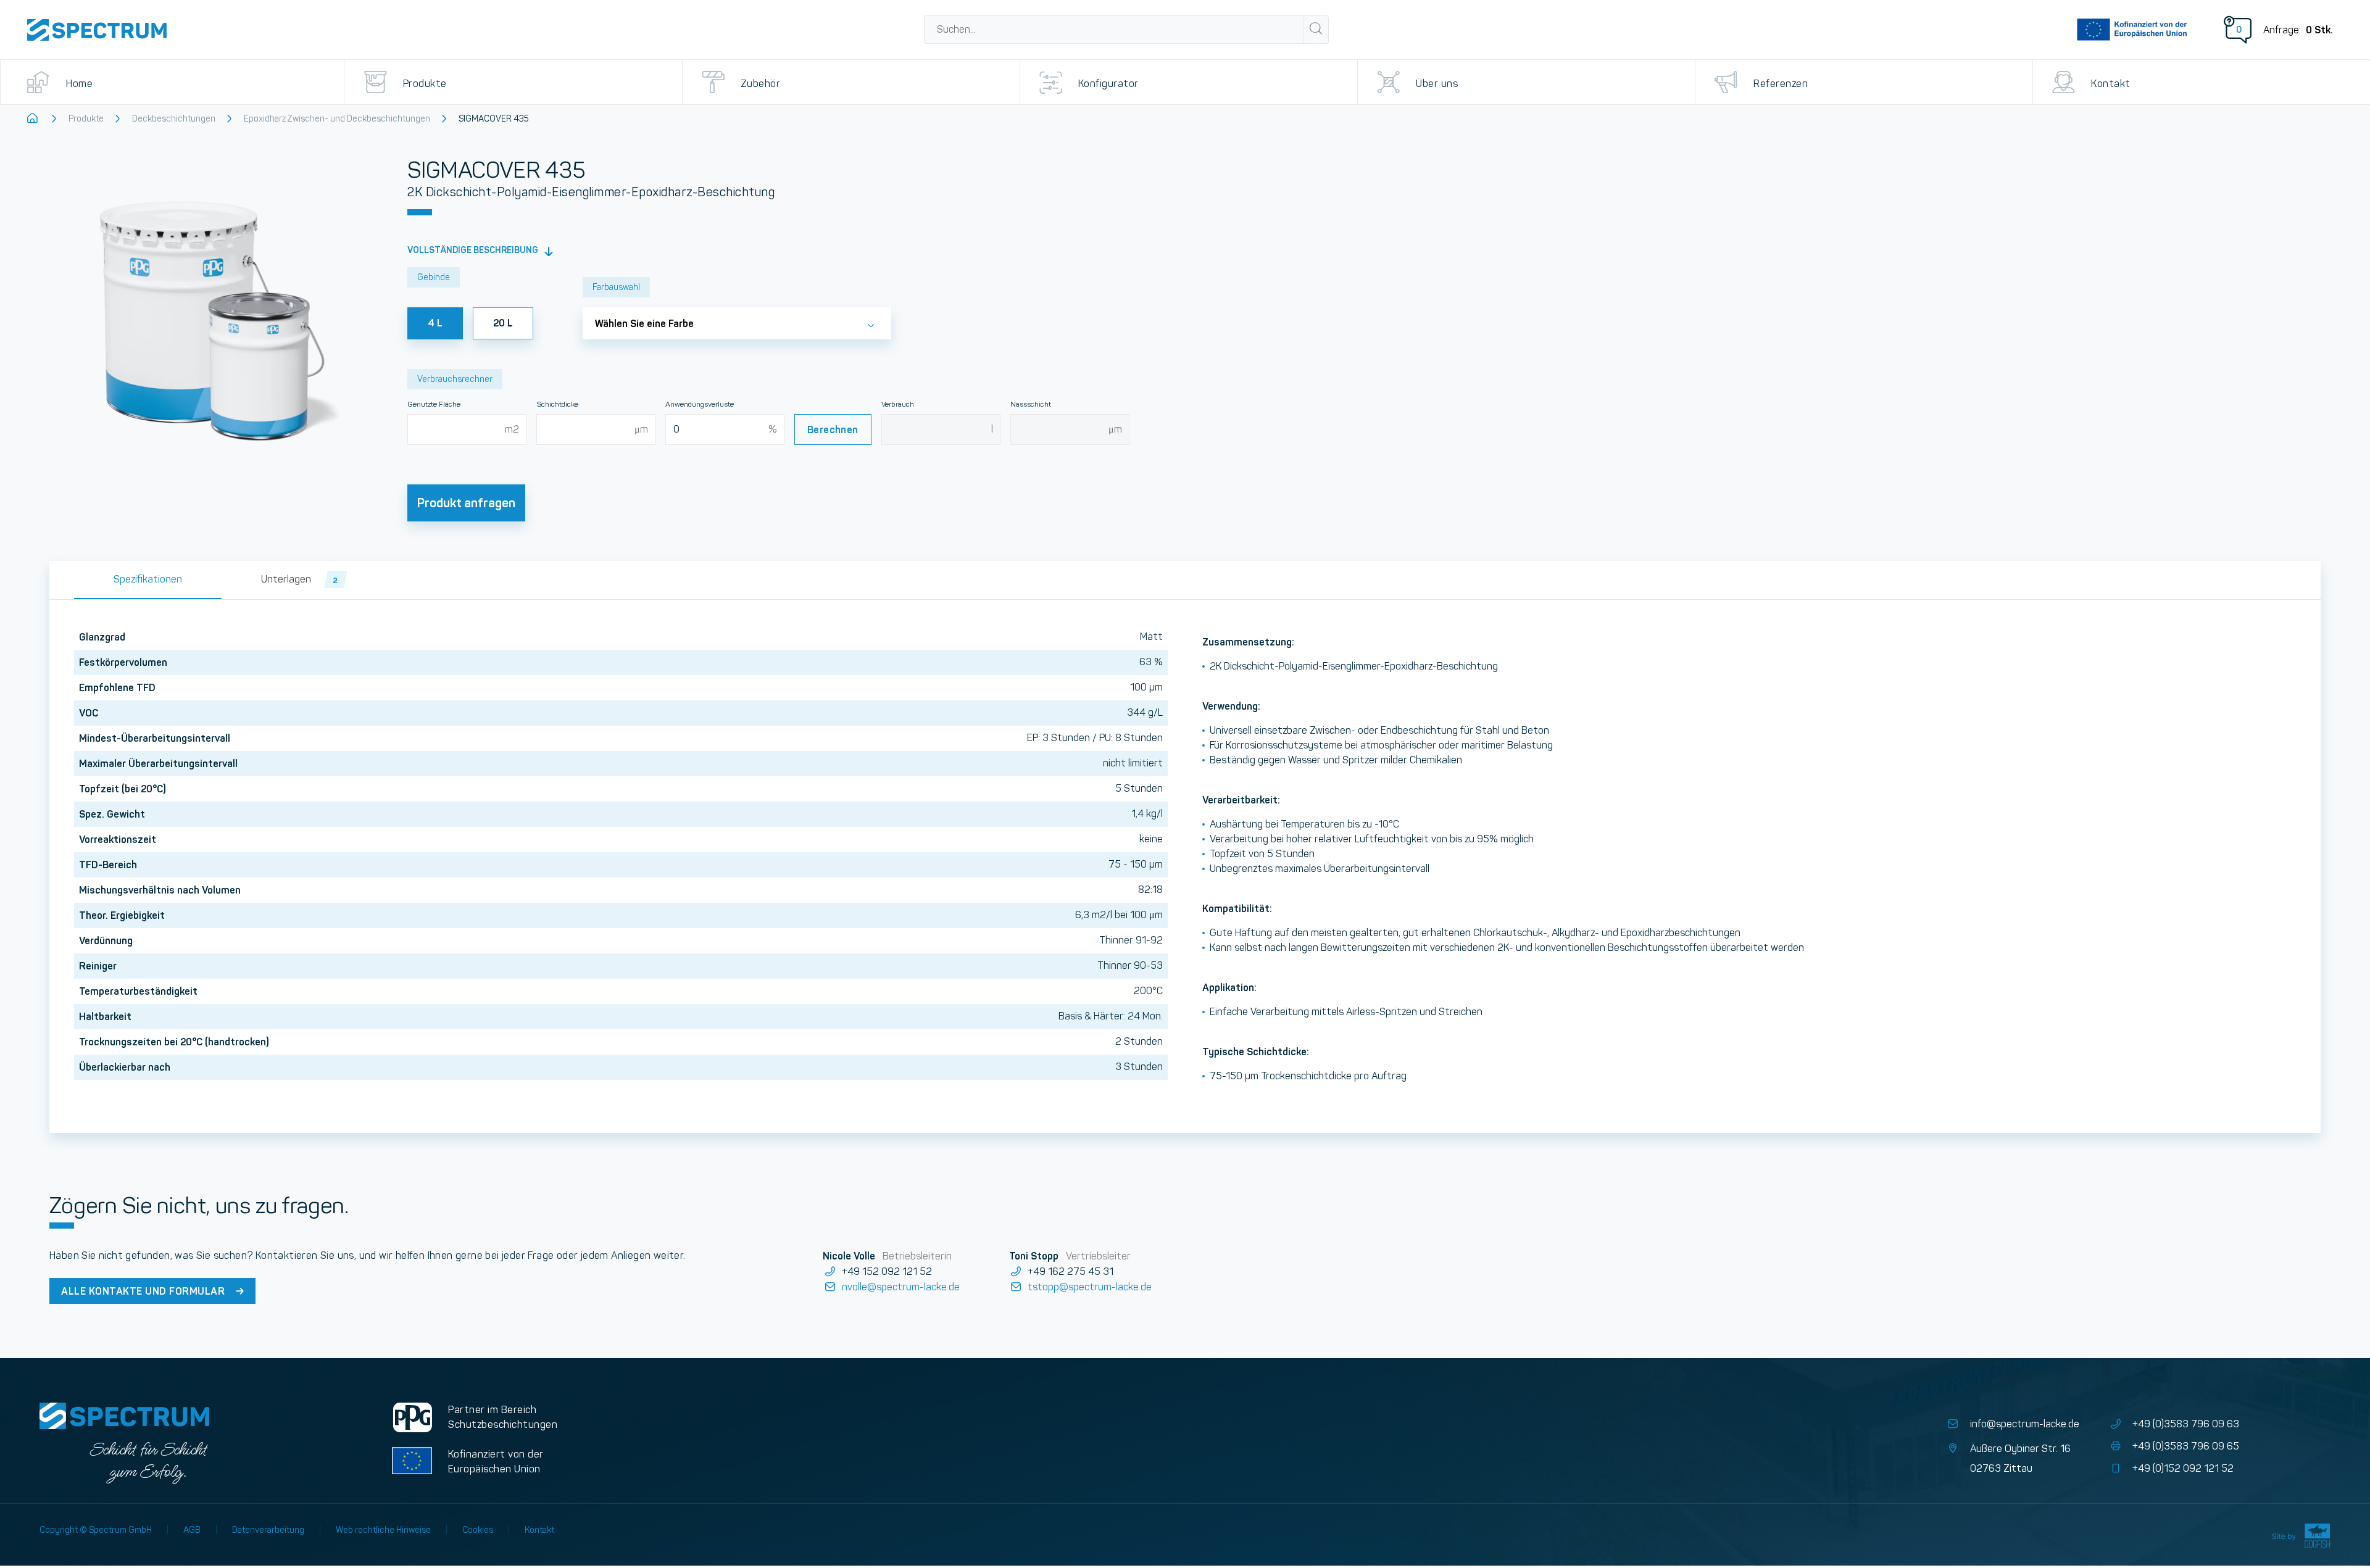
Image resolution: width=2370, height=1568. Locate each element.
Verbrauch (898, 404)
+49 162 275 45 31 (1071, 1271)
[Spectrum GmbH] (97, 30)
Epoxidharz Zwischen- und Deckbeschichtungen (337, 118)
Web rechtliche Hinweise (383, 1530)
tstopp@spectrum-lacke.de (1090, 1287)
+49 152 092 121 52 (887, 1271)
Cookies (478, 1530)
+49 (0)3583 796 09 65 (2186, 1446)
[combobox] (1115, 30)
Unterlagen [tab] (300, 579)
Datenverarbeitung (268, 1530)
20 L (503, 323)
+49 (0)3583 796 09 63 (2186, 1424)
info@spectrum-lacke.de (2024, 1424)
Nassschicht (1031, 404)
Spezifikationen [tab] (148, 579)
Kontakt (539, 1530)
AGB (192, 1530)
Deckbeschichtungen (174, 118)
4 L (435, 323)
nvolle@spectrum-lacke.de (900, 1287)
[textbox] (737, 320)
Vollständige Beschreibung (474, 250)
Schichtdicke (557, 404)
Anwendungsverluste (700, 404)
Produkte (86, 118)
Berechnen (833, 429)
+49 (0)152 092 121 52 (2183, 1468)
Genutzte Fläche (434, 404)
